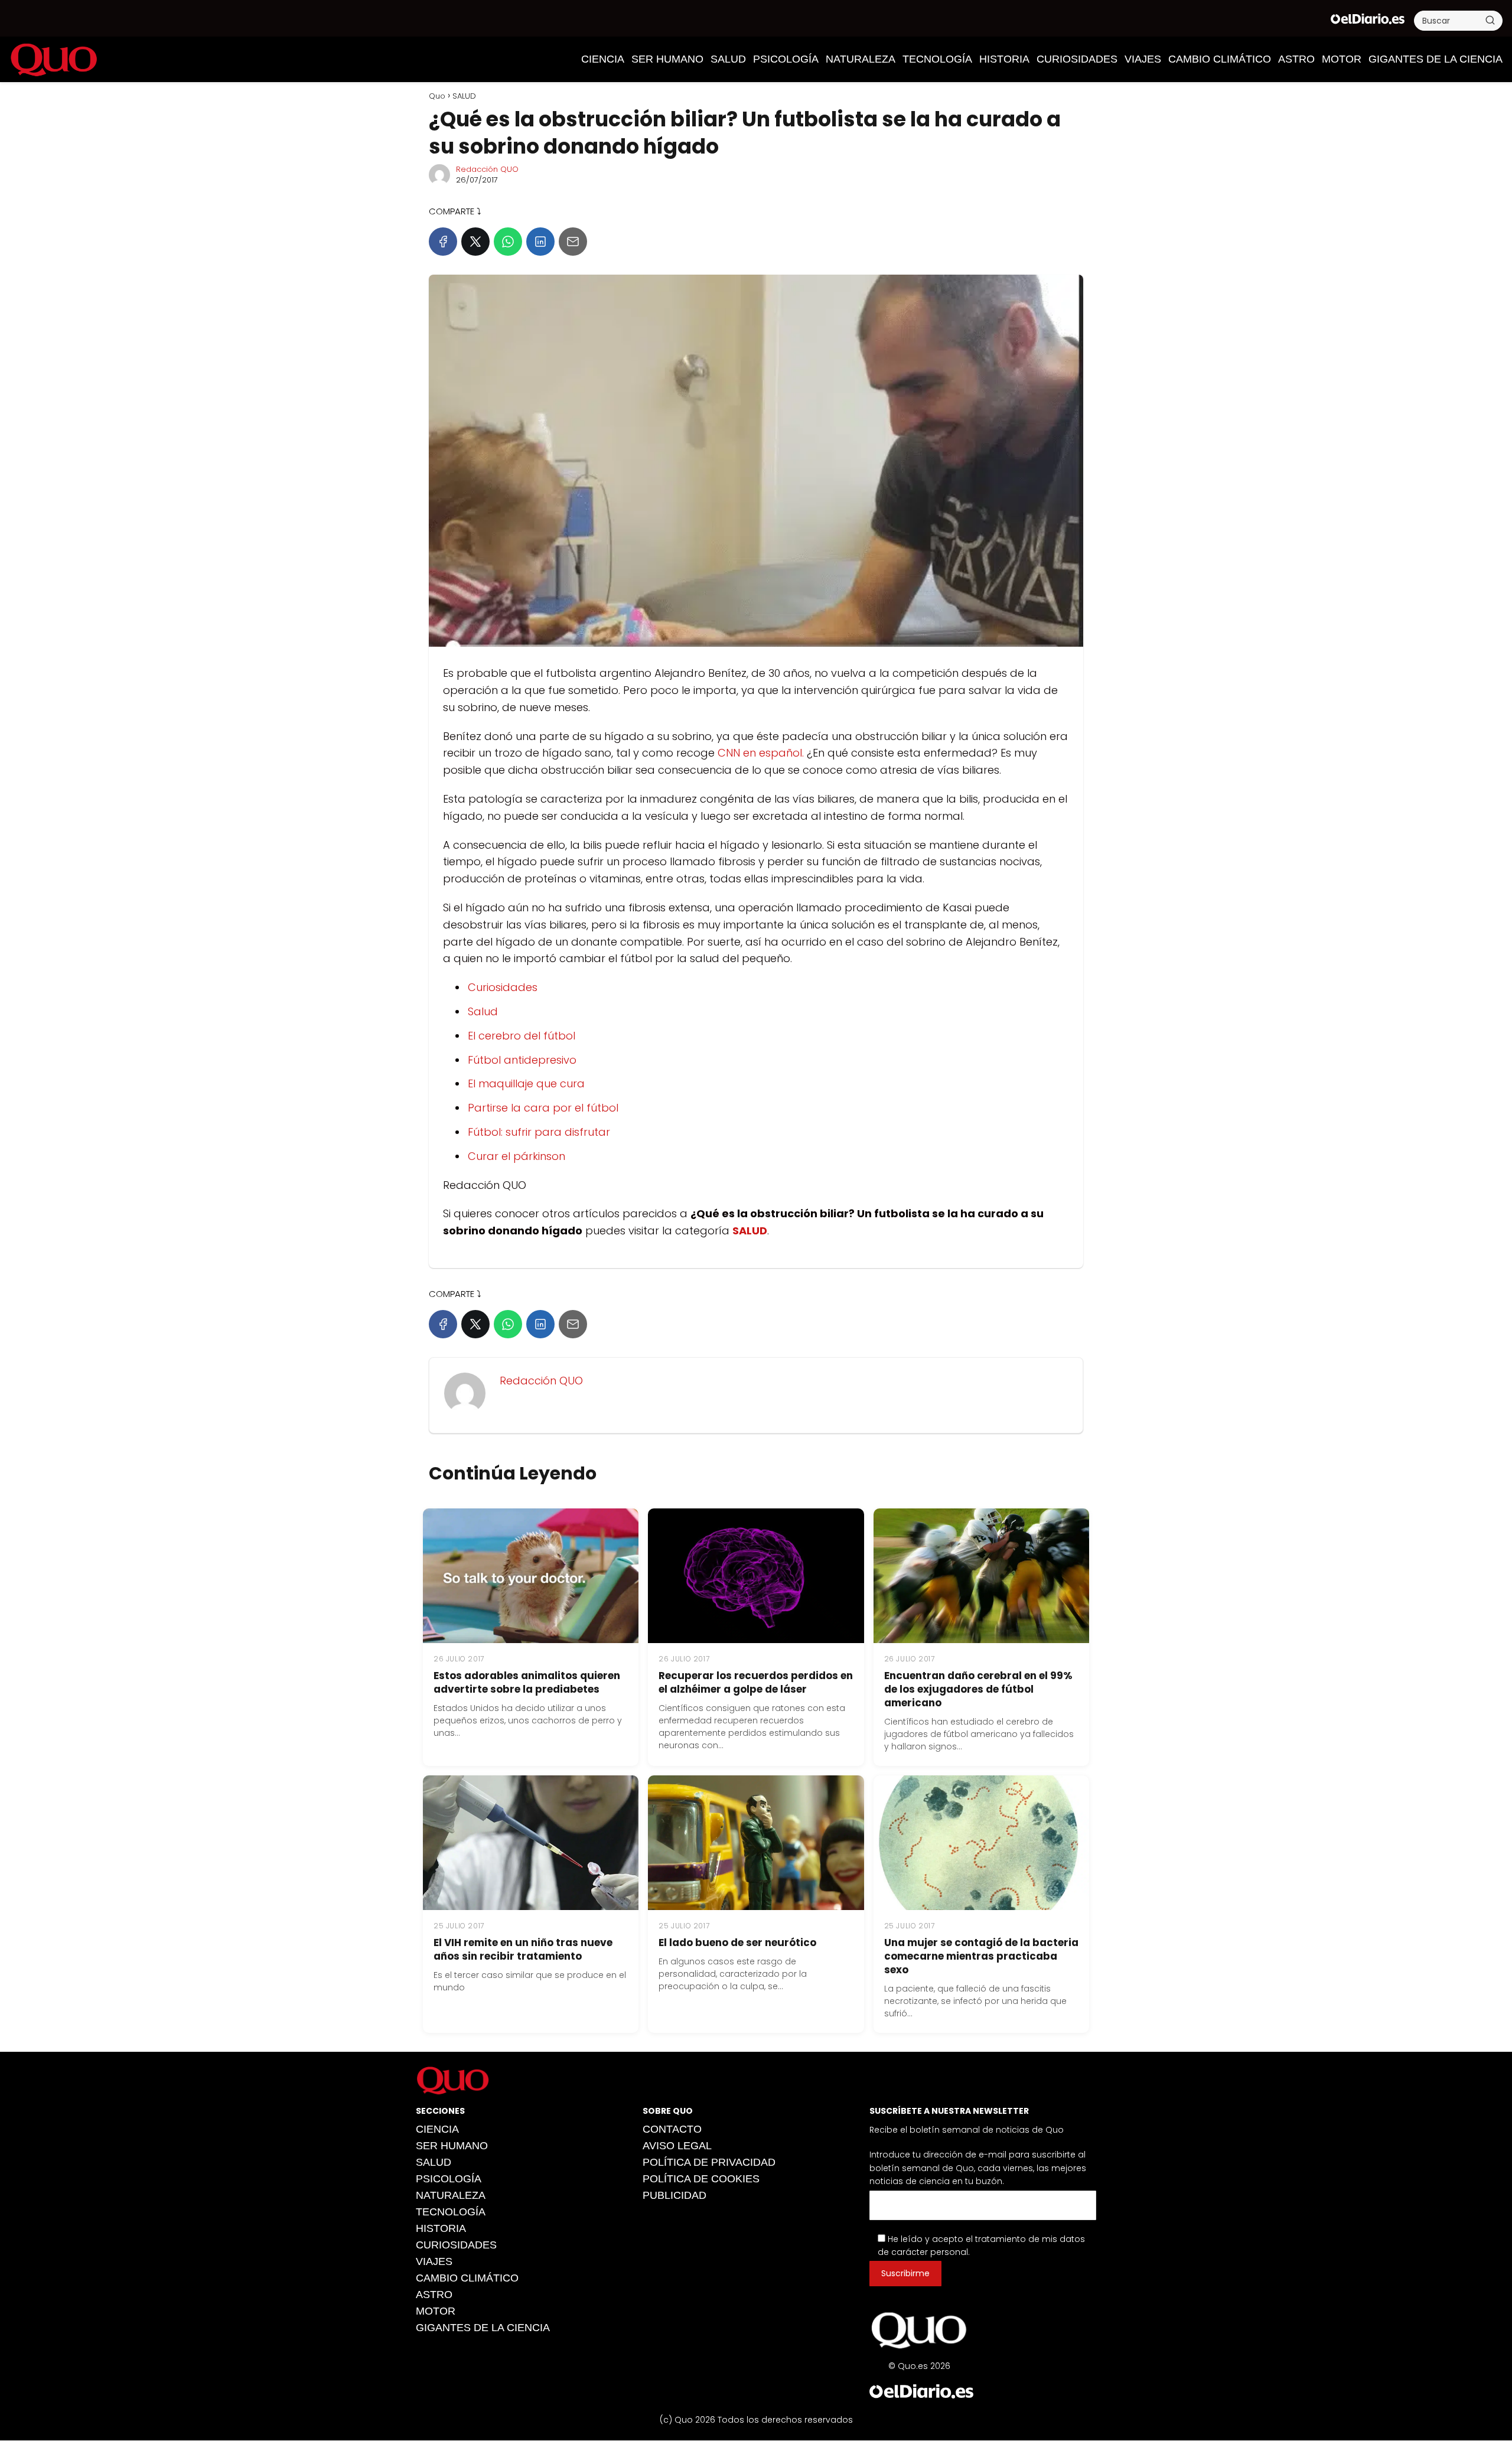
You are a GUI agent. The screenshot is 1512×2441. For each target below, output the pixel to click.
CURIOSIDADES (1077, 59)
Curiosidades (503, 987)
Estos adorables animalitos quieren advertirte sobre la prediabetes (527, 1682)
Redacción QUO (487, 169)
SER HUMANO (667, 59)
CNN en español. (761, 753)
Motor (1342, 59)
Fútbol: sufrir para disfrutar (539, 1132)
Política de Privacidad (709, 2162)
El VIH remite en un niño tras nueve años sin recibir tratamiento (523, 1949)
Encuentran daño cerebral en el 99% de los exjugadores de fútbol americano (978, 1689)
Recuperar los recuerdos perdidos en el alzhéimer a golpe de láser (756, 1682)
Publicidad (674, 2195)
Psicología (786, 59)
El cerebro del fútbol (522, 1036)
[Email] (573, 242)
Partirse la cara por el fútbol (543, 1108)
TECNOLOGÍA (937, 59)
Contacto (672, 2129)
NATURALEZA (861, 59)
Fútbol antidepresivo (522, 1060)
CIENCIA (603, 59)
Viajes (1143, 59)
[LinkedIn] (540, 242)
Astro (1296, 59)
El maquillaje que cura (526, 1083)
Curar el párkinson (517, 1156)
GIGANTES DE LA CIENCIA (1436, 59)
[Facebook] (443, 242)
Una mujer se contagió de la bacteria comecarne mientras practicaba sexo (981, 1956)
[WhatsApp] (508, 242)
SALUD (728, 59)
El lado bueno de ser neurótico (737, 1943)
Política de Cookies (701, 2179)
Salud (483, 1011)
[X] (475, 242)
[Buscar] (1490, 20)
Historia (1004, 59)
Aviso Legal (677, 2146)
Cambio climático (1220, 59)
